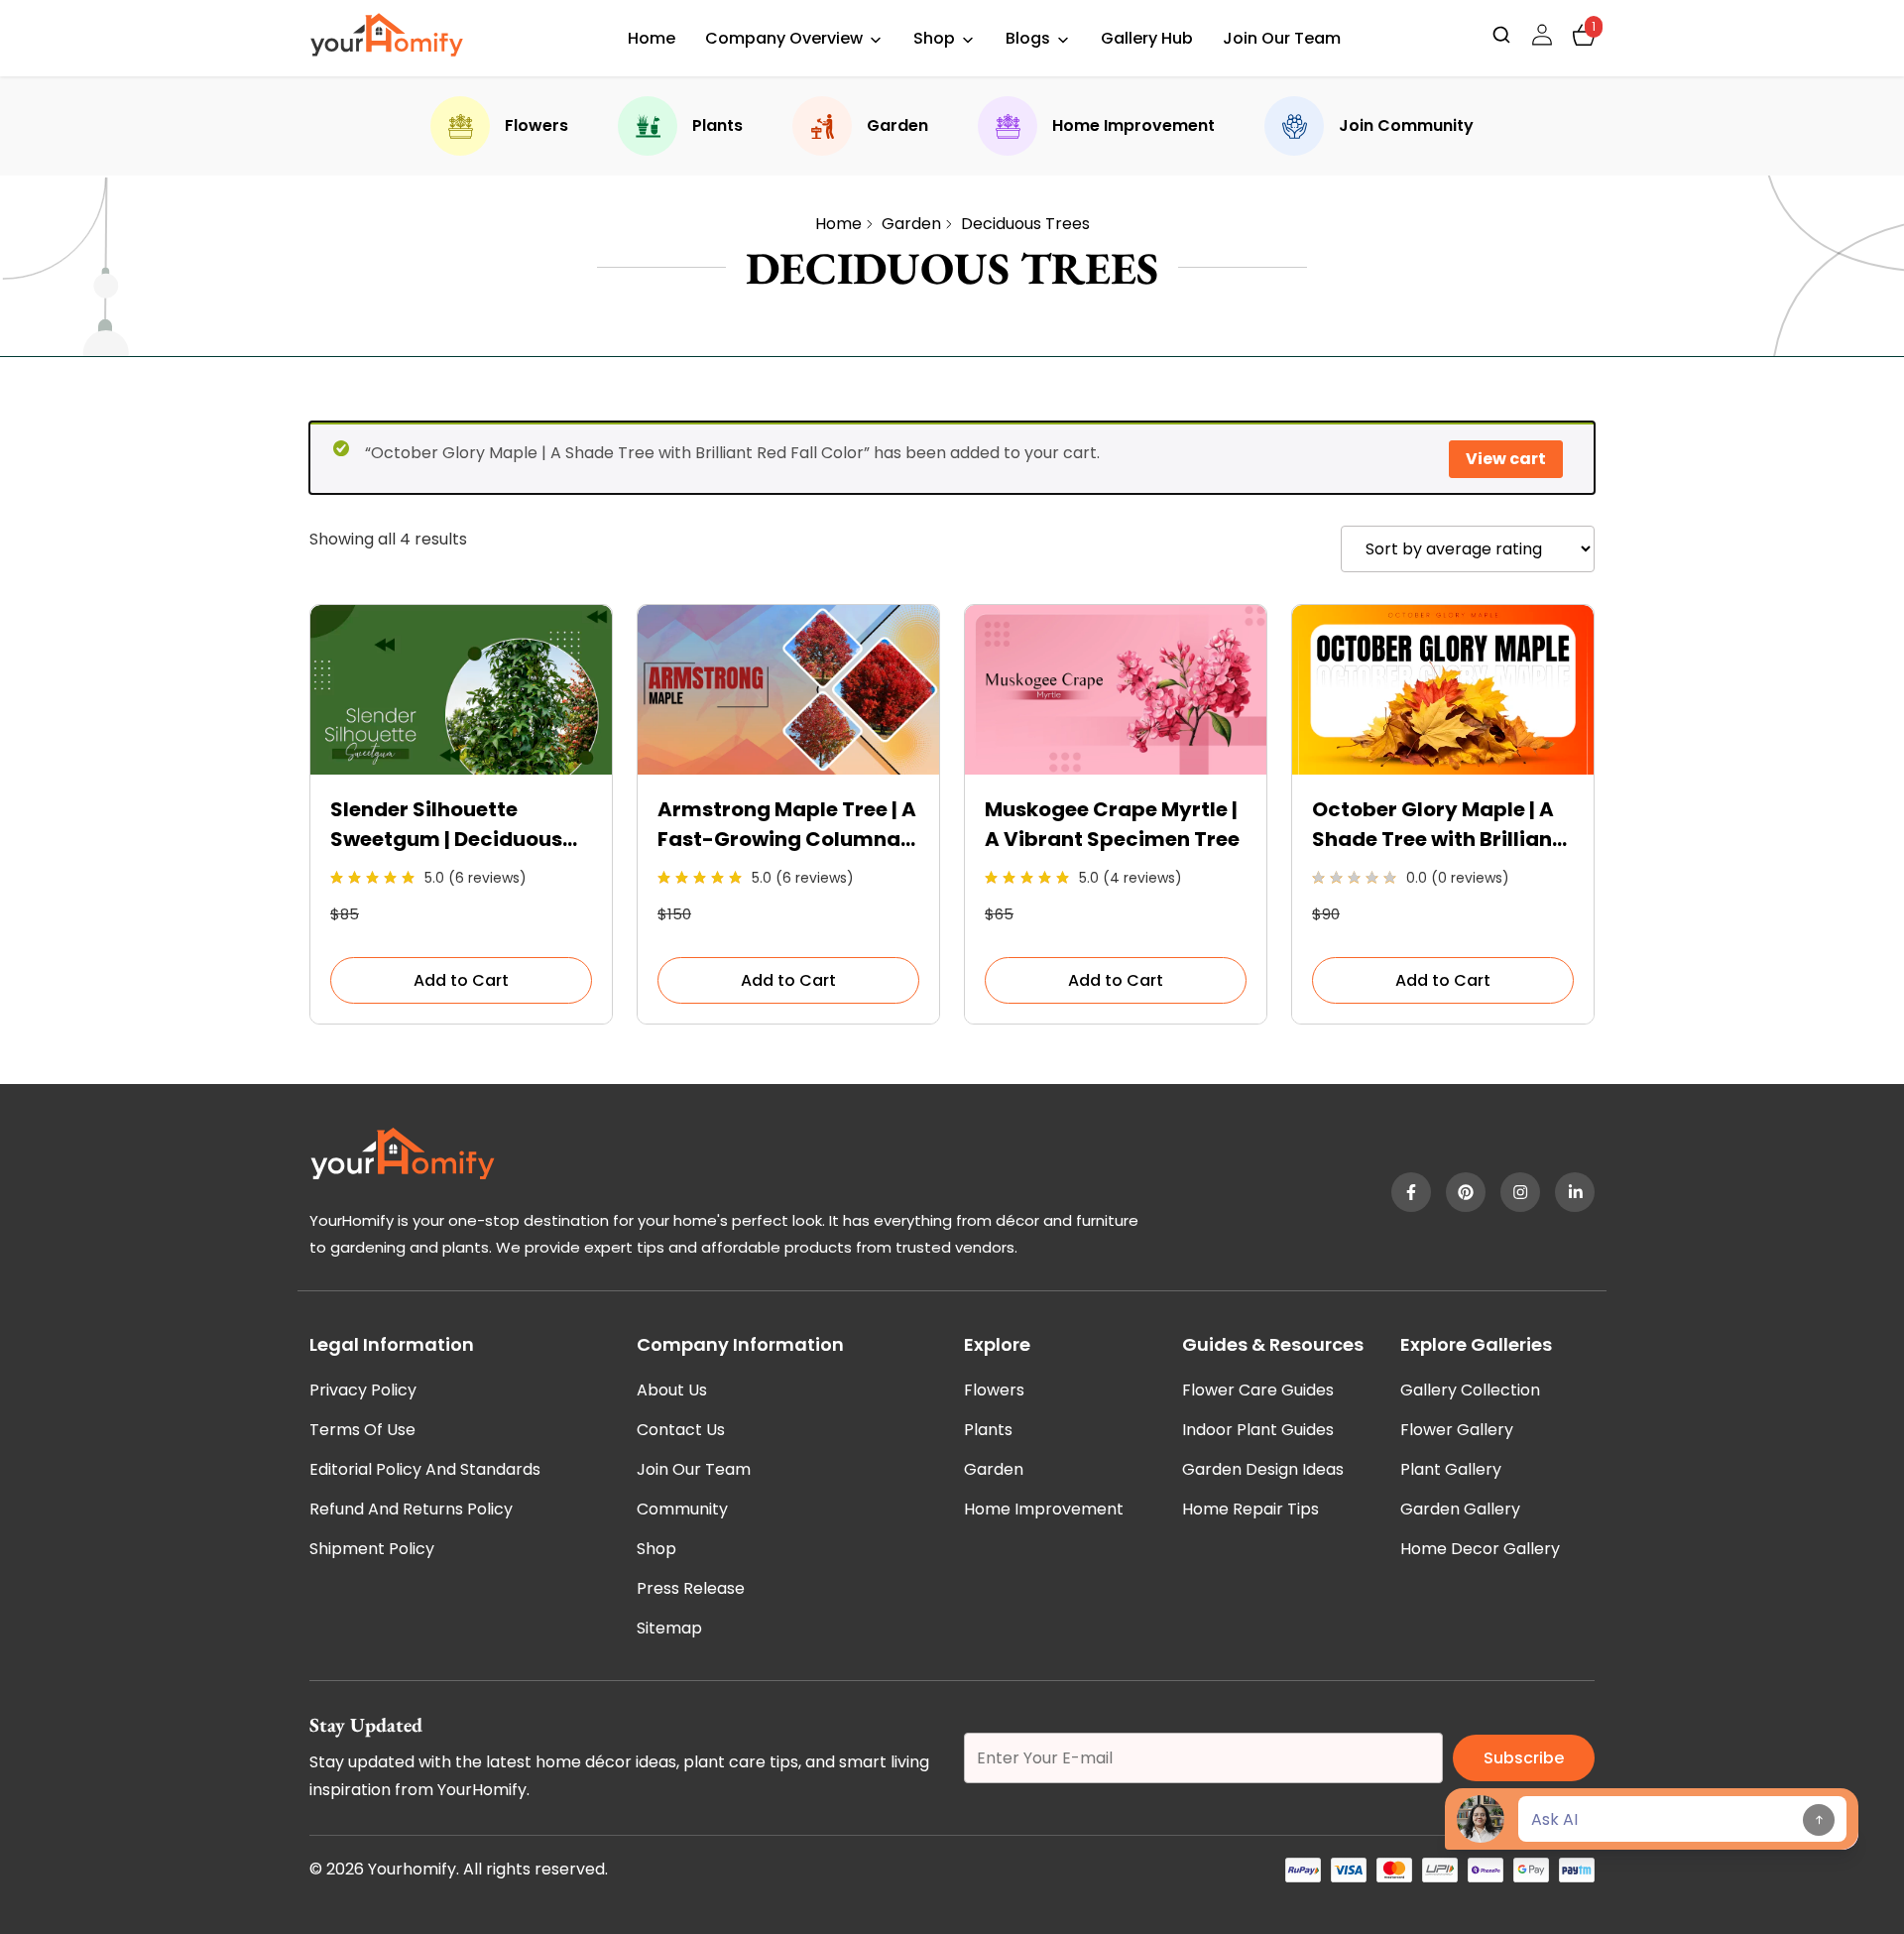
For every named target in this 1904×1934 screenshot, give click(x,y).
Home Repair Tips (1250, 1509)
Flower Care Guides (1258, 1390)
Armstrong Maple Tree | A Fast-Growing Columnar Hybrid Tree (787, 825)
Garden (897, 125)
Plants (717, 125)
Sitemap (669, 1628)
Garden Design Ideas (1263, 1469)
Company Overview (784, 38)
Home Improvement (1133, 125)
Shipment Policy (372, 1549)
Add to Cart (461, 980)
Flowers (536, 125)
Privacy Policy (363, 1390)
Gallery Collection (1470, 1390)
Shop (934, 38)
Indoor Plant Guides (1258, 1430)
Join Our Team (1282, 38)
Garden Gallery (1460, 1509)
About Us (672, 1390)
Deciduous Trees (1025, 224)
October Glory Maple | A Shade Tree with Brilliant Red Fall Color (1436, 825)
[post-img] (461, 769)
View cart (1506, 459)
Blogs (1028, 38)
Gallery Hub (1147, 38)
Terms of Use (362, 1430)
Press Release (691, 1588)
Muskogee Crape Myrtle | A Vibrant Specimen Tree (1112, 824)
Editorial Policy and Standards (425, 1469)
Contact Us (681, 1430)
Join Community (1406, 125)
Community (682, 1509)
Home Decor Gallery (1480, 1549)
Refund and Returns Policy (411, 1509)
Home (652, 38)
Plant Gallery (1451, 1469)
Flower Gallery (1457, 1430)
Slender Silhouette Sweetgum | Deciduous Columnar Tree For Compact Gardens (446, 825)
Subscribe (1524, 1758)
